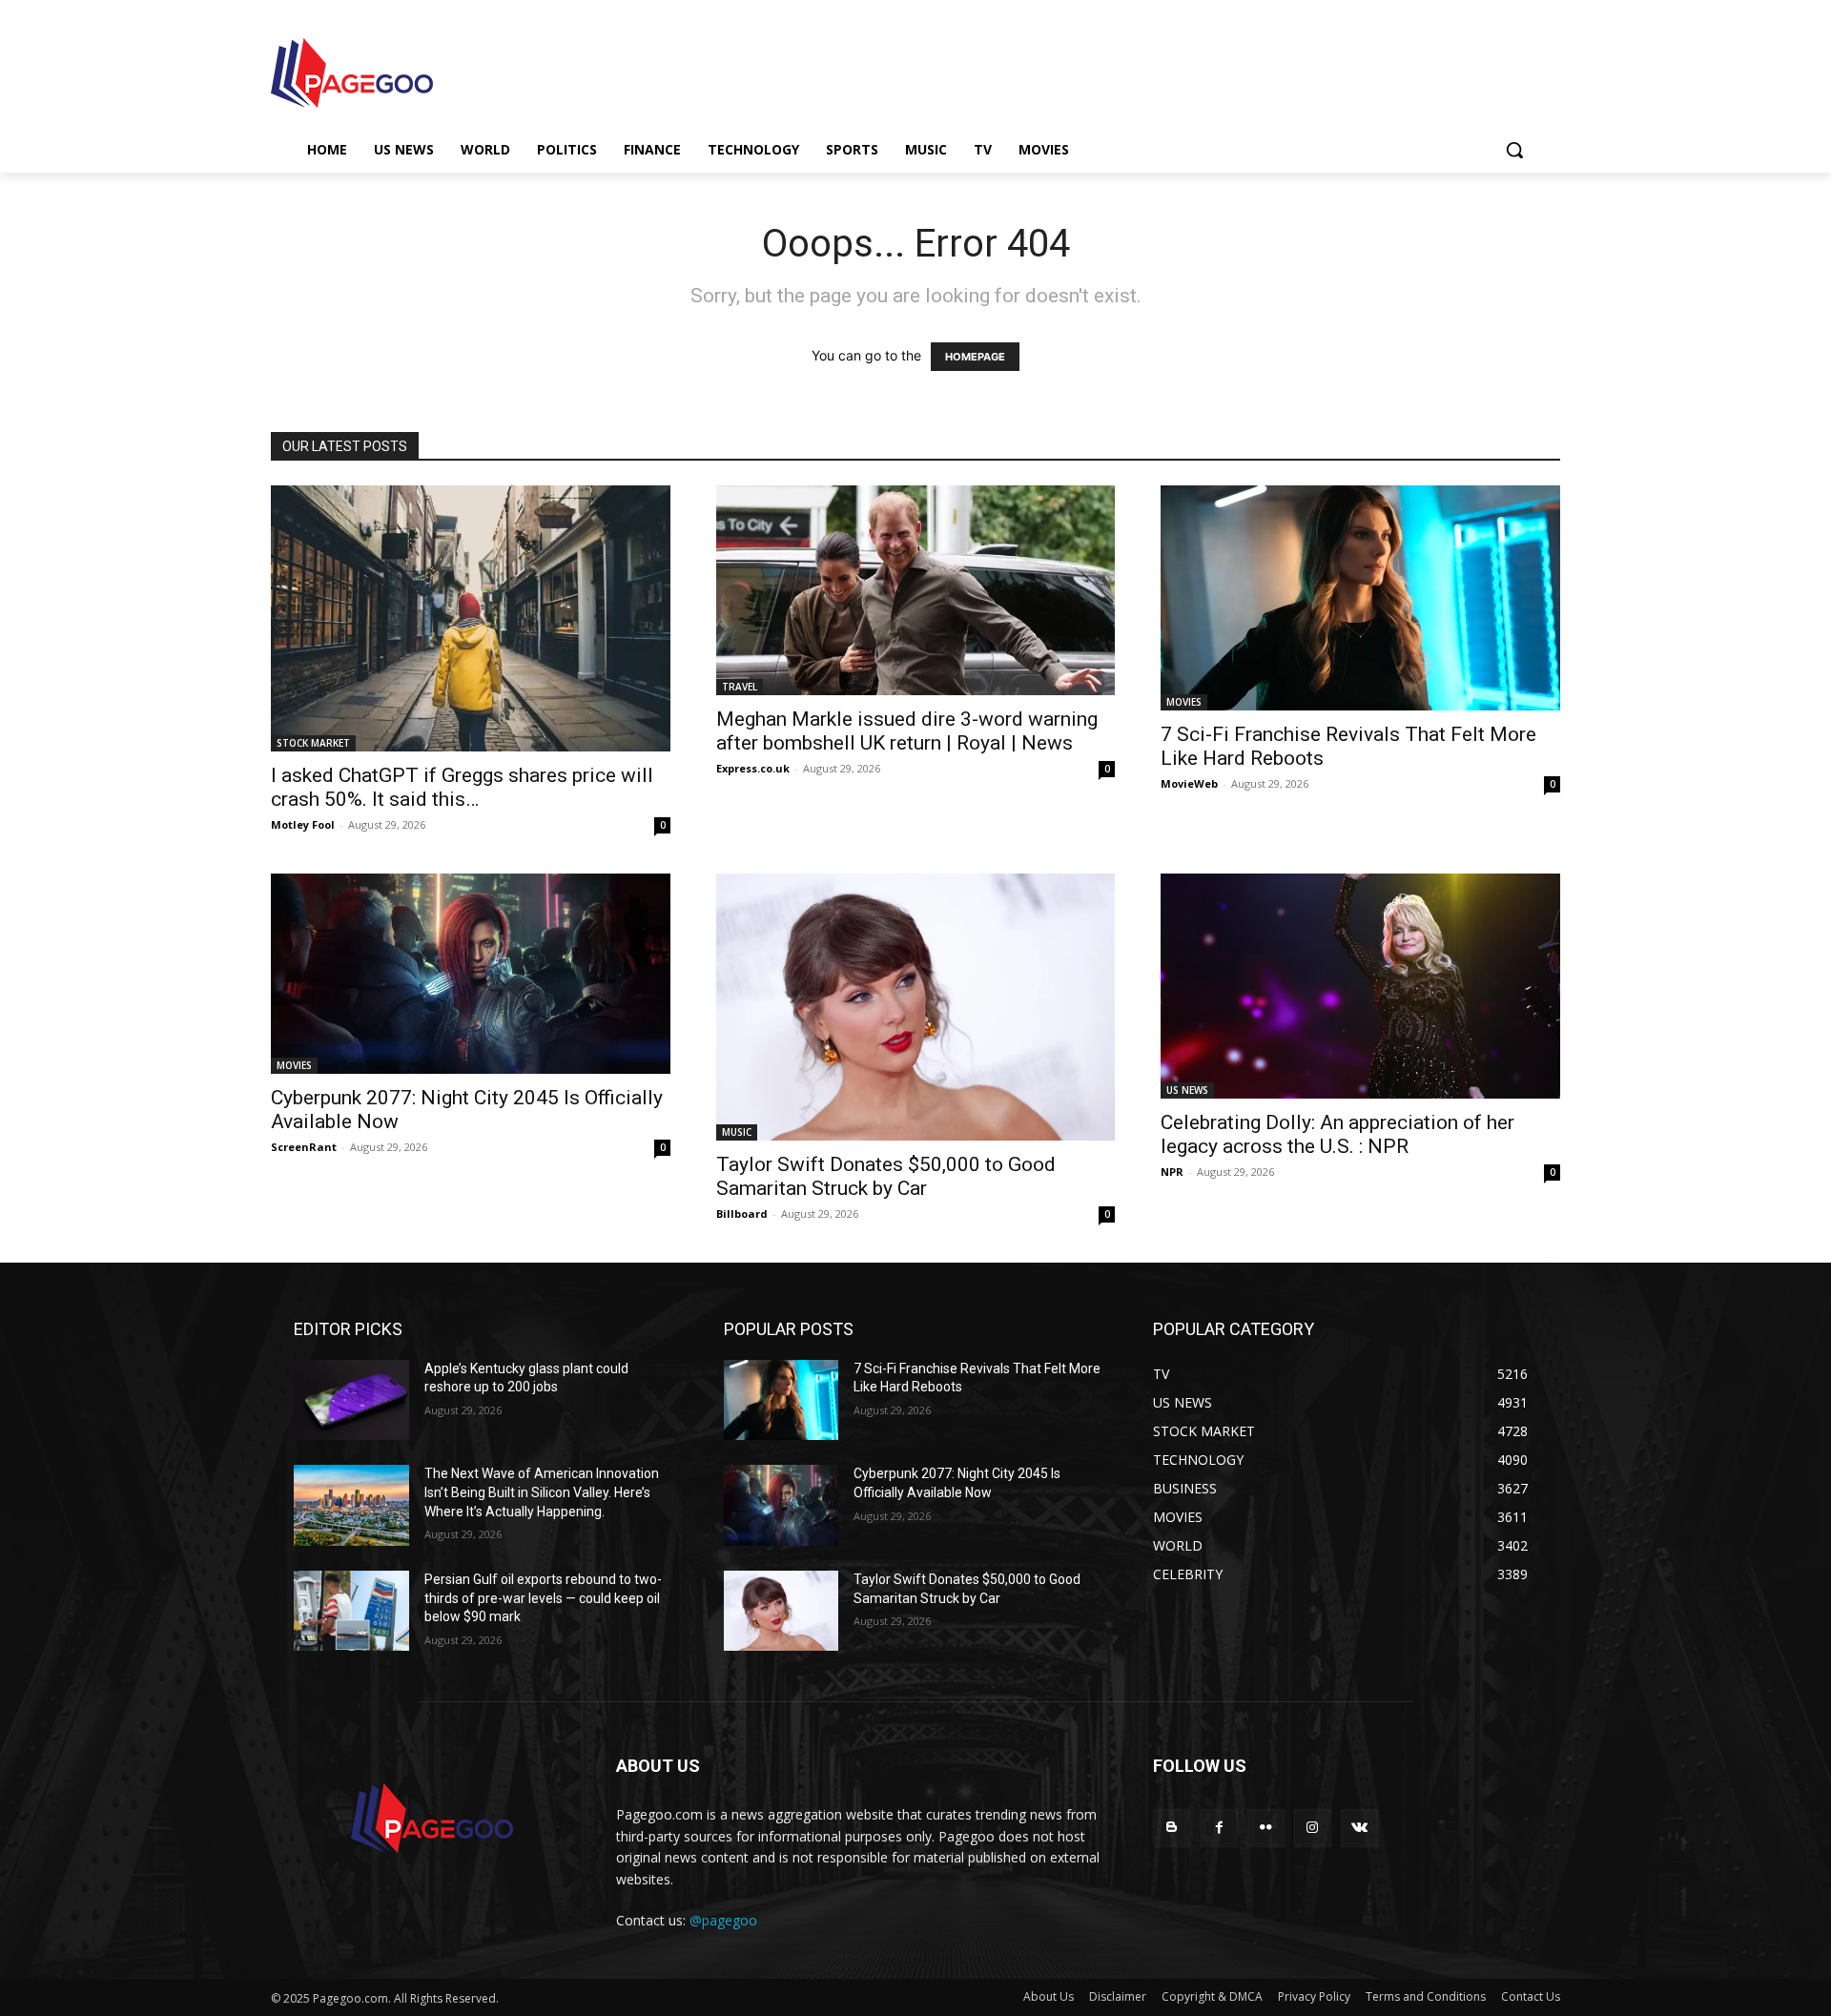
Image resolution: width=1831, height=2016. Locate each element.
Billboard (742, 1214)
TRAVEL (740, 687)
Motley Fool (303, 824)
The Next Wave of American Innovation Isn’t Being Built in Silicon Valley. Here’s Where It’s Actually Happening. (542, 1492)
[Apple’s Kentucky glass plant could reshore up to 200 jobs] (351, 1400)
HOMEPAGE (975, 357)
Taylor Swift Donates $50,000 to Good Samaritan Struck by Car (886, 1176)
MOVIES (1184, 702)
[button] (1514, 150)
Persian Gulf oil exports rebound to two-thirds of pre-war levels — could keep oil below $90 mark (543, 1598)
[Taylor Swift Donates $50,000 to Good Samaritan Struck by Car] (916, 1007)
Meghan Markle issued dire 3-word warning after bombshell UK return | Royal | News (907, 731)
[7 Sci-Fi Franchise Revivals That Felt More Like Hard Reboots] (1360, 597)
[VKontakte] (1359, 1828)
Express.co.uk (753, 768)
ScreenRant (304, 1147)
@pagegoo (723, 1920)
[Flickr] (1266, 1828)
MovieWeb (1189, 783)
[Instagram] (1313, 1828)
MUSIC (737, 1132)
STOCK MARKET (313, 743)
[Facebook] (1219, 1828)
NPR (1172, 1172)
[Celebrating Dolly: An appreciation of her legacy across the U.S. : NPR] (1360, 986)
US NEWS (1187, 1090)
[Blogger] (1172, 1828)
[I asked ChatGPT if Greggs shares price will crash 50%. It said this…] (471, 618)
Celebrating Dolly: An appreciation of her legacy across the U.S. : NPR (1337, 1134)
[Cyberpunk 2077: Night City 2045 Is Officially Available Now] (471, 973)
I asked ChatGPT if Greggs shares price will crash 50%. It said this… (462, 787)
